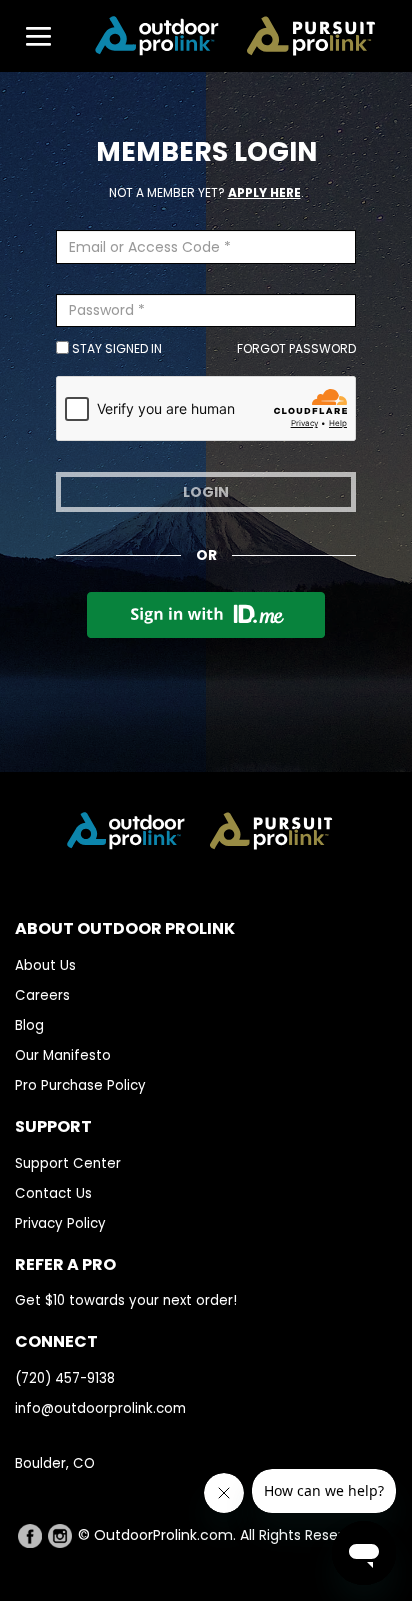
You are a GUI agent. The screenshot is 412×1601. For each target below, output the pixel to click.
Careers (42, 995)
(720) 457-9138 (65, 1378)
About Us (45, 965)
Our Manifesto (63, 1055)
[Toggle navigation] (29, 36)
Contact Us (53, 1193)
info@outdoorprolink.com (100, 1408)
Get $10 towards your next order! (126, 1300)
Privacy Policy (60, 1223)
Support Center (68, 1163)
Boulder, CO (55, 1463)
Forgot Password (296, 348)
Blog (29, 1025)
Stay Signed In (115, 348)
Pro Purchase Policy (80, 1085)
